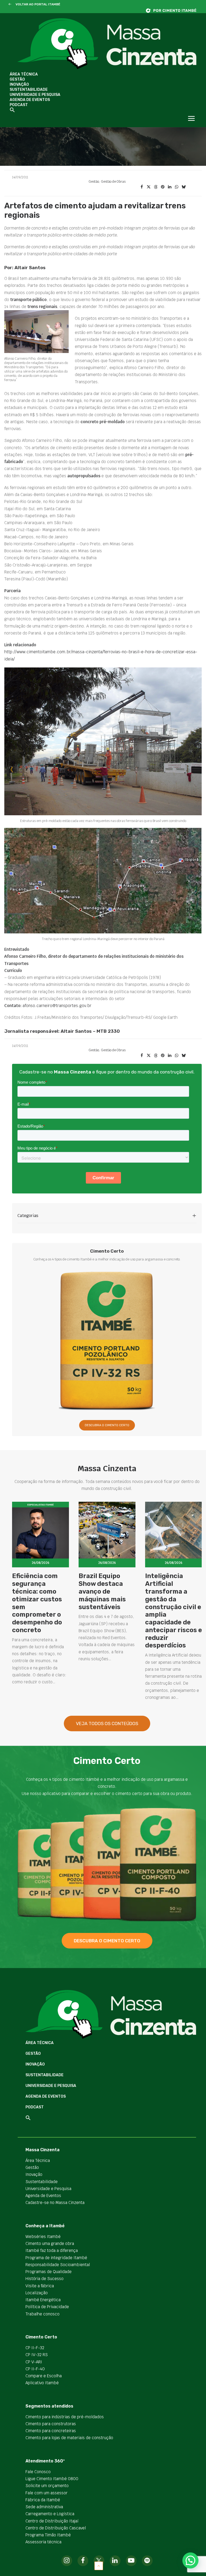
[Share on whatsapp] (176, 187)
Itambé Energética (43, 2300)
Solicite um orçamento (47, 2486)
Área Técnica (24, 74)
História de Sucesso (45, 2279)
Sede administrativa (44, 2507)
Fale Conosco (38, 2472)
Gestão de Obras (113, 182)
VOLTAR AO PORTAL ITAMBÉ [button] (38, 4)
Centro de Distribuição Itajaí (52, 2521)
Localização (37, 2293)
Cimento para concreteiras (51, 2431)
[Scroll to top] (99, 2565)
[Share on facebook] (142, 187)
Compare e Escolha (44, 2376)
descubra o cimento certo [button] (107, 1941)
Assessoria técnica (43, 2542)
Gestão (17, 79)
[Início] (174, 11)
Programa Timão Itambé (48, 2535)
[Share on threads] (156, 187)
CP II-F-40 (35, 2369)
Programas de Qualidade (49, 2272)
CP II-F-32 (35, 2348)
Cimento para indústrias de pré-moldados (65, 2417)
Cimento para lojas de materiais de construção (69, 2438)
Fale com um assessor (47, 2493)
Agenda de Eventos (30, 100)
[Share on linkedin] (170, 187)
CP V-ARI (34, 2362)
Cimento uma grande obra (50, 2243)
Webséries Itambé (43, 2237)
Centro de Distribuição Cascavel (56, 2528)
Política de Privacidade (47, 2307)
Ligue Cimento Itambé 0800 (52, 2479)
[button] (10, 5)
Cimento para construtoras (51, 2424)
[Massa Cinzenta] (107, 44)
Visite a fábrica (40, 2286)
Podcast (19, 105)
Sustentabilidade (29, 90)
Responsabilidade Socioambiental (58, 2265)
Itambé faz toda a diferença (52, 2250)
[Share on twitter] (149, 187)
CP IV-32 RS (37, 2355)
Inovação (19, 85)
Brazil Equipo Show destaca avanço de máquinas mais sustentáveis (102, 1591)
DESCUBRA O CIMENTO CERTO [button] (107, 1425)
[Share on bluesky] (183, 187)
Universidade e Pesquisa (35, 95)
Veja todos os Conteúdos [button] (107, 1723)
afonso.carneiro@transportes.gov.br (57, 1006)
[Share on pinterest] (163, 187)
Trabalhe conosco (43, 2314)
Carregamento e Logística (50, 2514)
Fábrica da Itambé (43, 2500)
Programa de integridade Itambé (56, 2258)
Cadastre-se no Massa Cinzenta (55, 2203)
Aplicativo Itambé (42, 2383)
